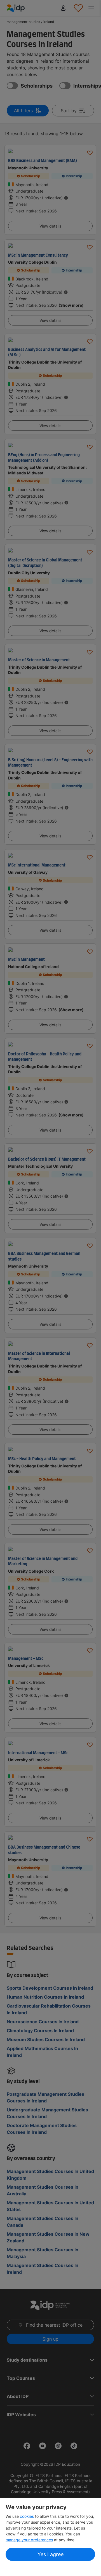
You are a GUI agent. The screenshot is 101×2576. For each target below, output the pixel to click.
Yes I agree (50, 2554)
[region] (50, 2533)
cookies (27, 2516)
